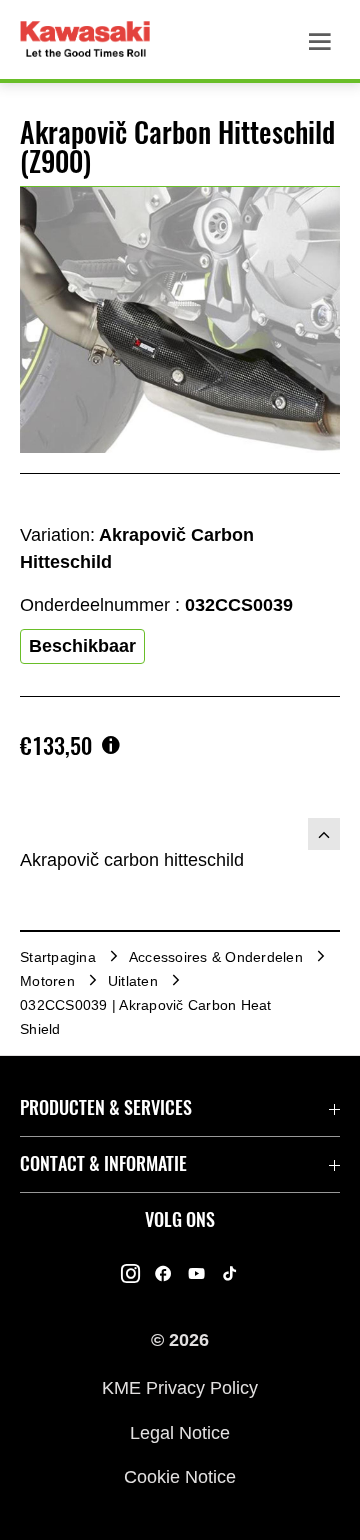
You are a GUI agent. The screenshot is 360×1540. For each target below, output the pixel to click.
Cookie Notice (180, 1477)
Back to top (324, 834)
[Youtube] (196, 1274)
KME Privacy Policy (180, 1388)
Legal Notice (180, 1432)
